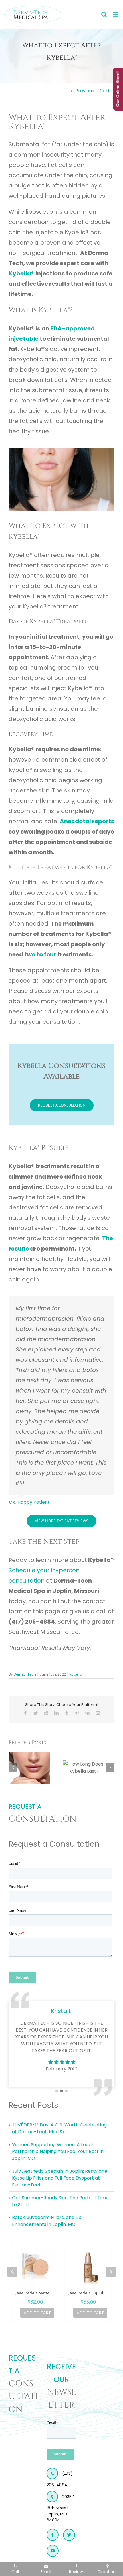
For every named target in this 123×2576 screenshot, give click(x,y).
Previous (85, 91)
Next (105, 91)
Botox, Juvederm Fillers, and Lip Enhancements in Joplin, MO (47, 2221)
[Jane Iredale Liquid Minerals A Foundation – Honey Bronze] (88, 2268)
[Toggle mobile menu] (116, 14)
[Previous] (13, 1768)
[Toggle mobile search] (104, 14)
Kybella (76, 1674)
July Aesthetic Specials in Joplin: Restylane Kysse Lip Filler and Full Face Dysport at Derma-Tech (60, 2178)
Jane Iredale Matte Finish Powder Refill (35, 2293)
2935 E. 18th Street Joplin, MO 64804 (61, 2508)
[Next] (110, 1768)
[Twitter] (69, 2535)
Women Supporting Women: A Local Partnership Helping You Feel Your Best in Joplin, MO (58, 2151)
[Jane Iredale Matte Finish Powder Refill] (35, 2268)
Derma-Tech (25, 1674)
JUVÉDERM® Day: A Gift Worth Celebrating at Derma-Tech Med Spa (59, 2128)
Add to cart (37, 2313)
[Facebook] (53, 2535)
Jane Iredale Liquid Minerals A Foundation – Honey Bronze (88, 2293)
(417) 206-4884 (60, 2479)
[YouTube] (53, 2551)
